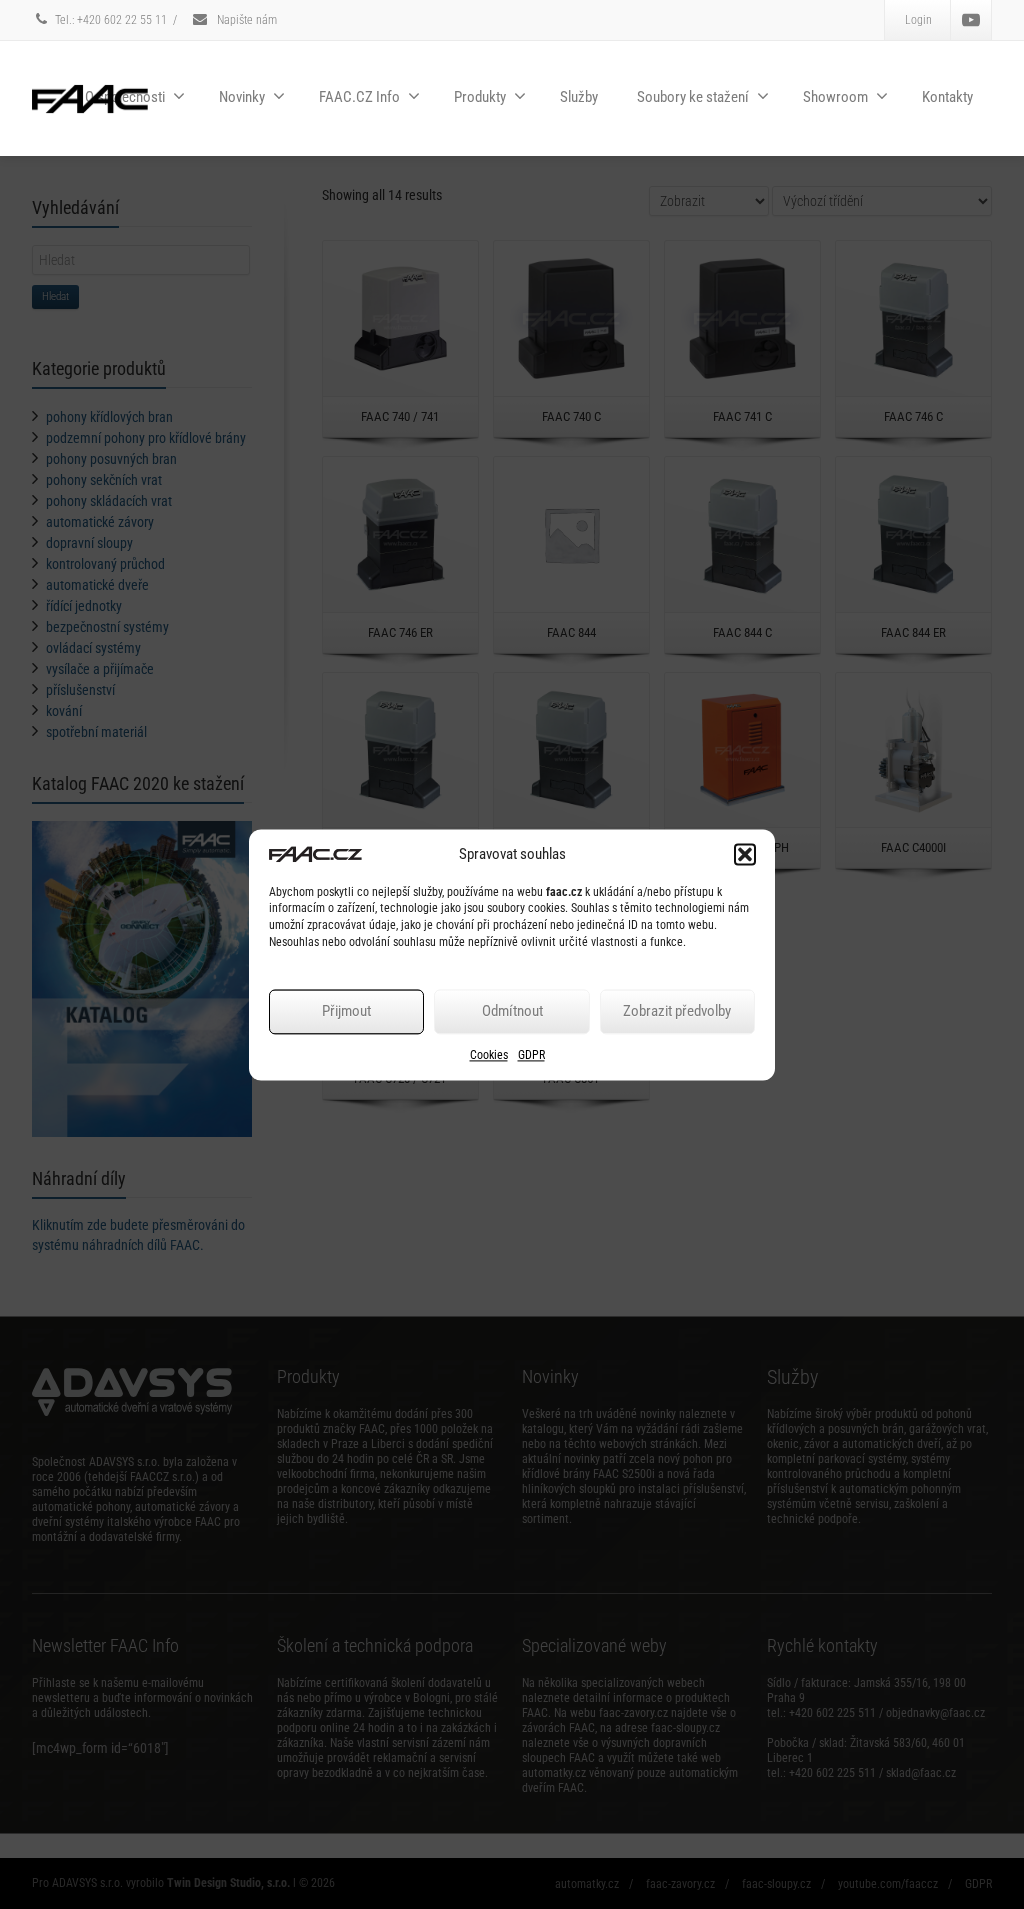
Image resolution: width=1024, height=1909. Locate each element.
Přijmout (346, 1012)
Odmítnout (512, 1012)
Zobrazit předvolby (677, 1012)
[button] (745, 854)
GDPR (531, 1055)
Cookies (489, 1055)
